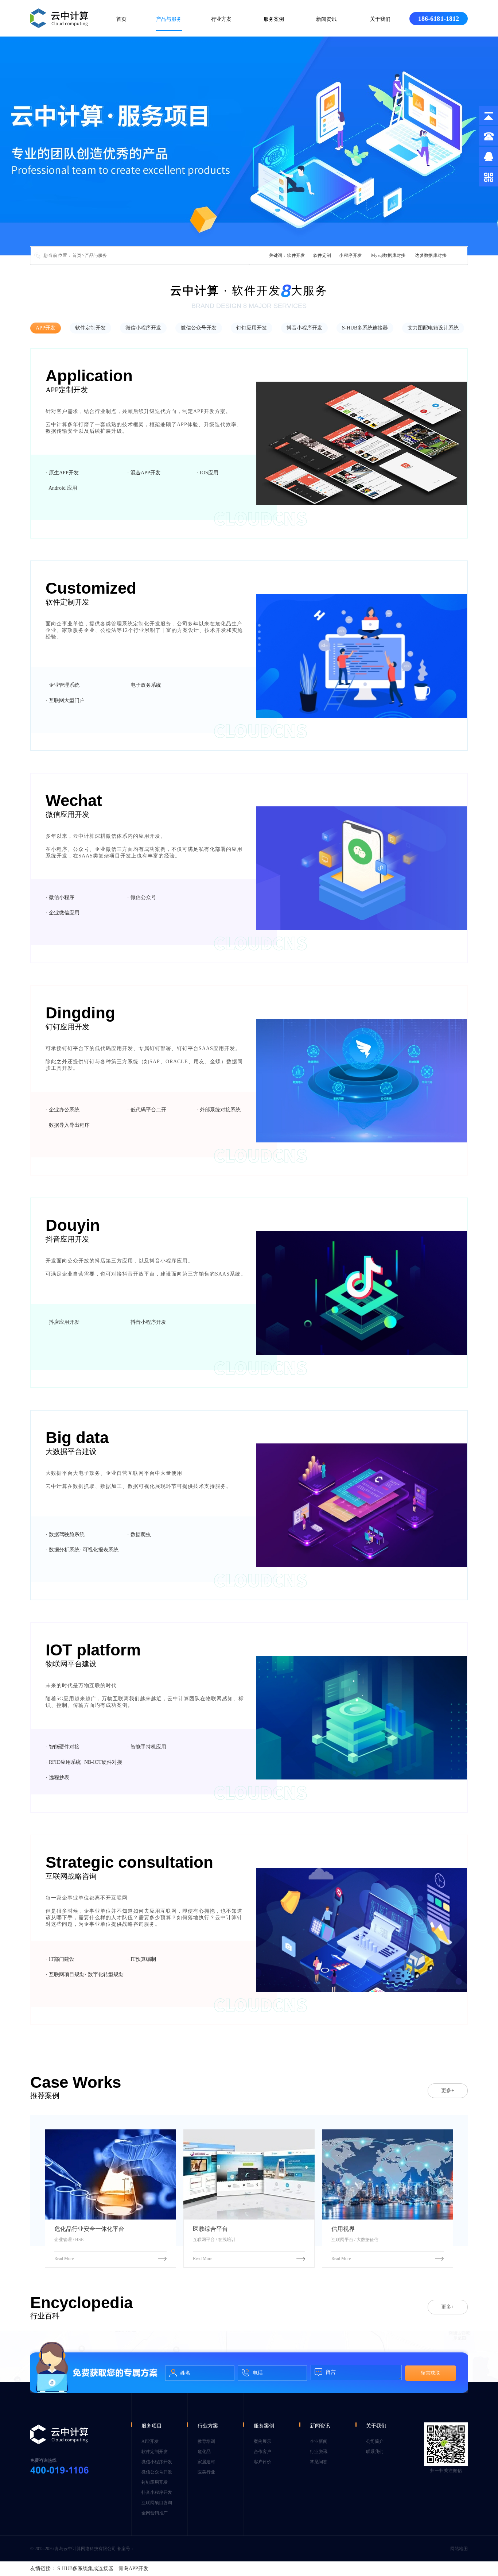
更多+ (448, 2091)
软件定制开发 (90, 328)
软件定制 (322, 255)
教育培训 (206, 2441)
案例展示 (262, 2441)
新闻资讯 (326, 19)
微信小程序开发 (143, 328)
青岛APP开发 (133, 2569)
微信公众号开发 (199, 328)
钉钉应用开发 (252, 328)
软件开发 (296, 255)
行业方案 (221, 19)
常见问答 (319, 2462)
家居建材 (206, 2462)
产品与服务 (169, 19)
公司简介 (375, 2441)
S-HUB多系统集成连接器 (85, 2569)
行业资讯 (319, 2452)
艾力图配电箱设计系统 (433, 328)
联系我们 (375, 2452)
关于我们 (380, 19)
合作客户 (262, 2452)
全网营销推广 (155, 2513)
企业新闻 (319, 2441)
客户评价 (262, 2462)
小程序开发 (350, 255)
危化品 (204, 2452)
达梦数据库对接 (431, 255)
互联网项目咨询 (157, 2503)
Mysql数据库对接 (388, 255)
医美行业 (206, 2472)
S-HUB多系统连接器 (365, 328)
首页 (121, 19)
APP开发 (46, 328)
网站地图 (459, 2549)
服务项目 (152, 2426)
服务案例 (274, 19)
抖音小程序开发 (304, 328)
